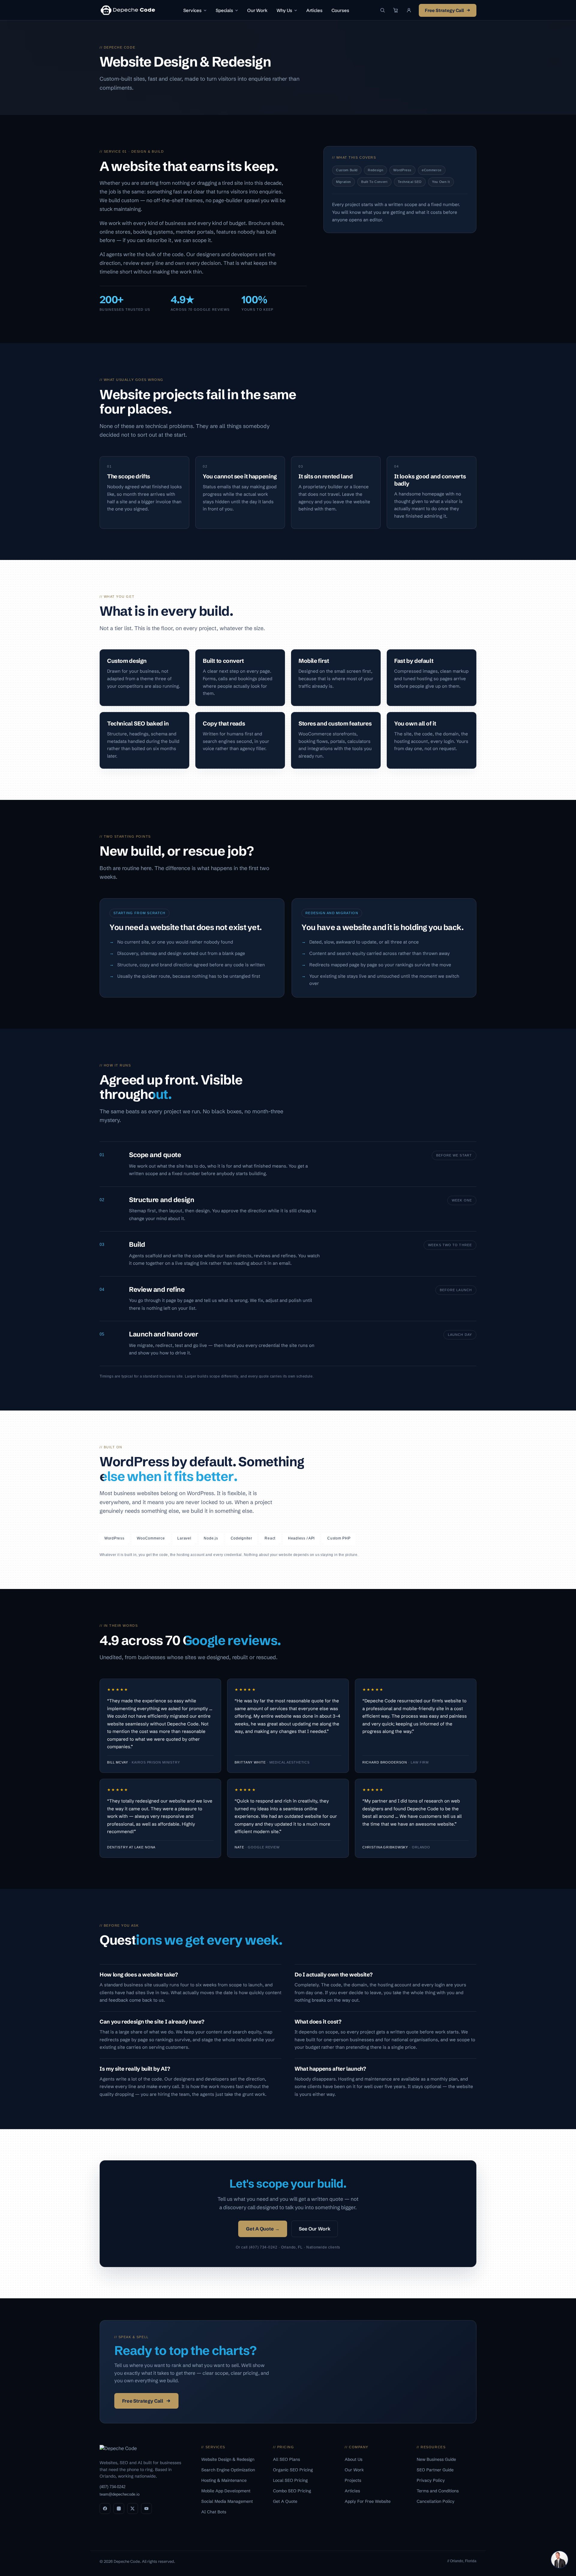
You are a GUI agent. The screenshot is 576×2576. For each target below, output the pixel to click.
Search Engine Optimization (229, 2470)
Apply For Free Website (368, 2501)
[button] (409, 10)
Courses (340, 10)
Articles (314, 10)
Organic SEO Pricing (294, 2470)
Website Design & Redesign (228, 2459)
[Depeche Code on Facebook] (105, 2509)
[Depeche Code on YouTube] (146, 2509)
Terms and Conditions (438, 2491)
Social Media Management (228, 2501)
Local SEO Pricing (291, 2480)
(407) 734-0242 (112, 2487)
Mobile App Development (226, 2491)
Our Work (257, 10)
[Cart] (396, 10)
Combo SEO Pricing (293, 2491)
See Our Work (314, 2229)
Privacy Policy (431, 2480)
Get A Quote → (263, 2229)
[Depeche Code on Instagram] (119, 2509)
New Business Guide (437, 2459)
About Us (354, 2459)
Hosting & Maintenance (225, 2480)
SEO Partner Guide (436, 2470)
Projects (354, 2480)
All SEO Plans (287, 2459)
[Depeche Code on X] (133, 2509)
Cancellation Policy (436, 2501)
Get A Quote (286, 2501)
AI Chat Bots (214, 2512)
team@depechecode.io (120, 2494)
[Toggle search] (382, 10)
